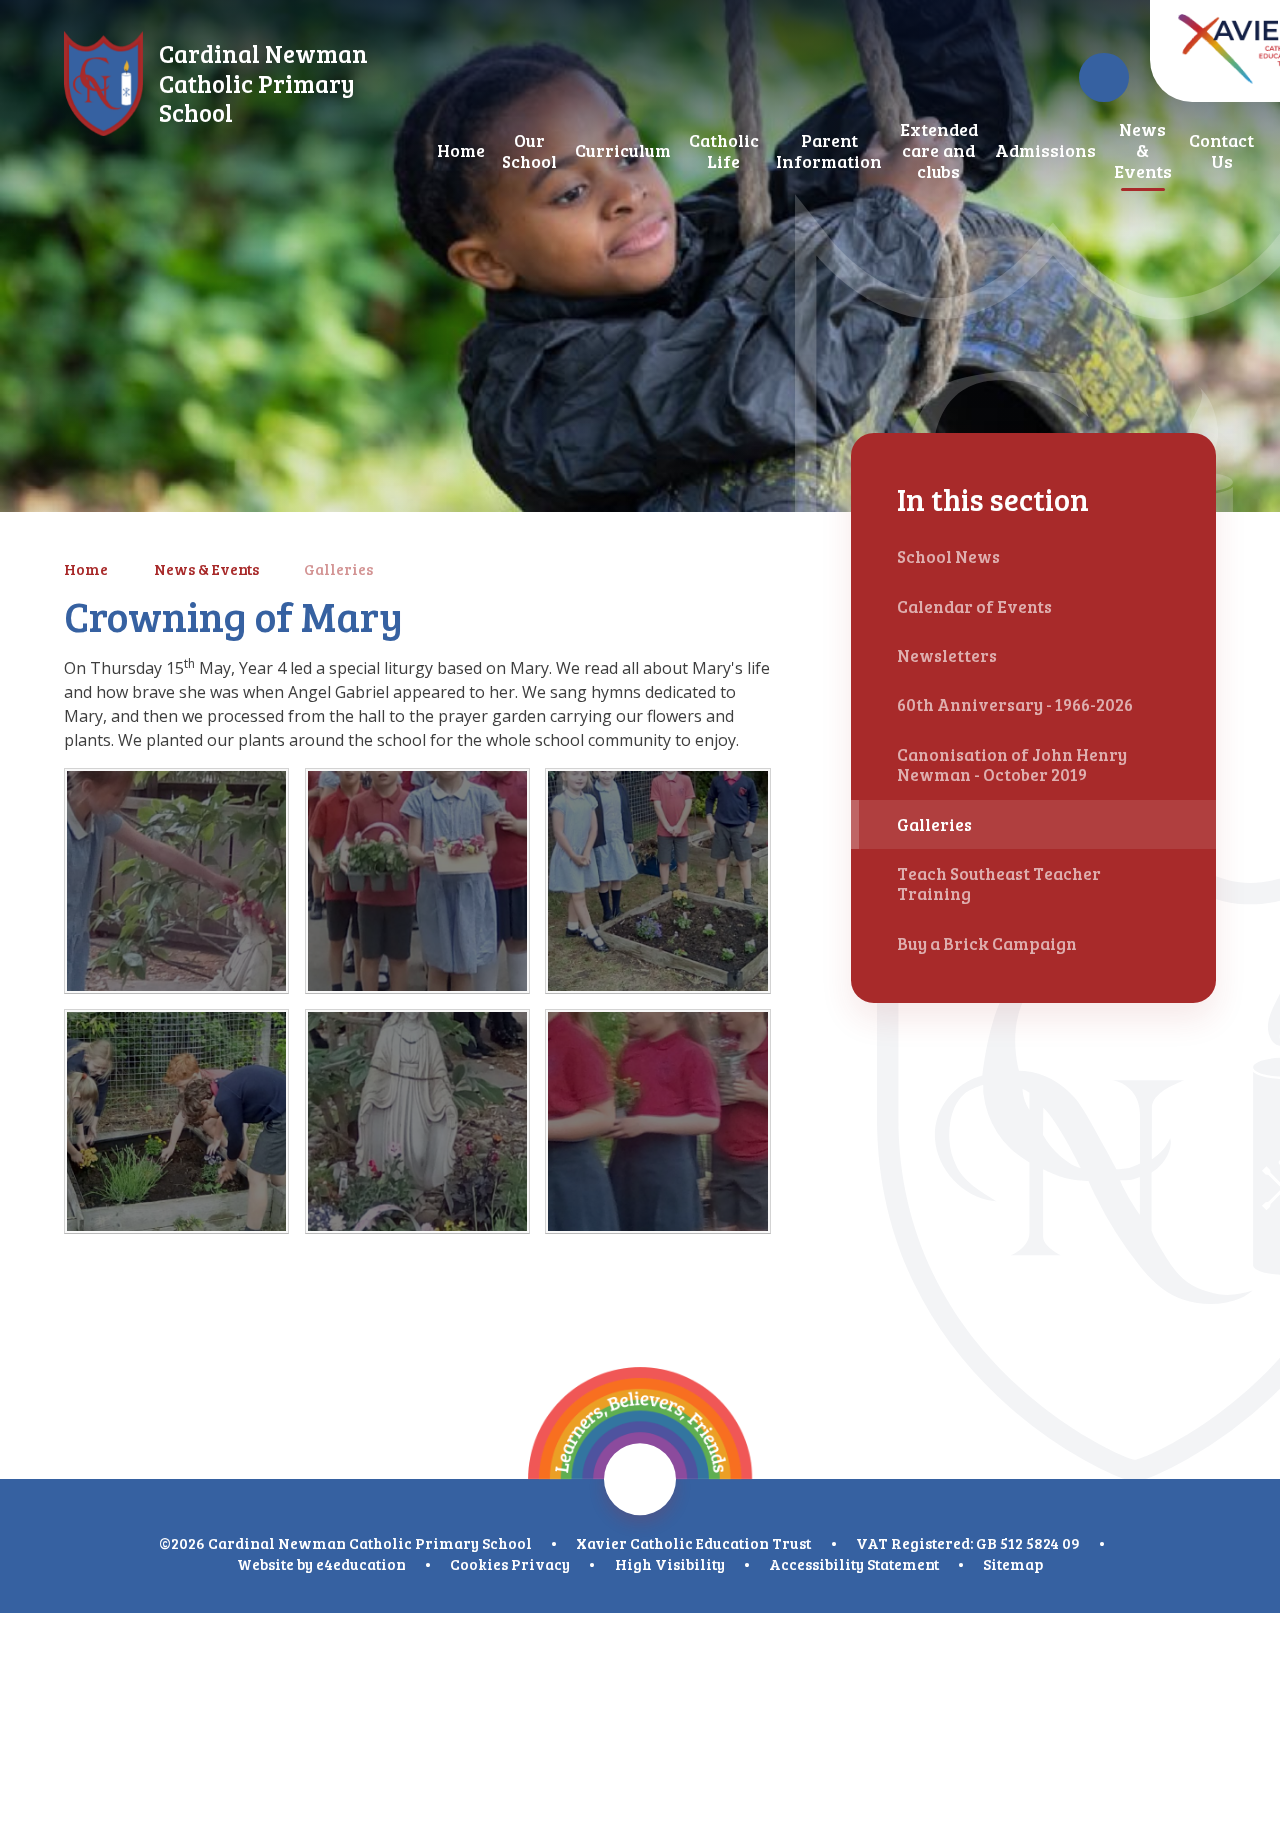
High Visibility (670, 1564)
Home (86, 569)
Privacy (540, 1564)
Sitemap (1013, 1564)
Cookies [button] (479, 1564)
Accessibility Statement (854, 1564)
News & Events (206, 569)
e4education (361, 1564)
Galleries (338, 569)
